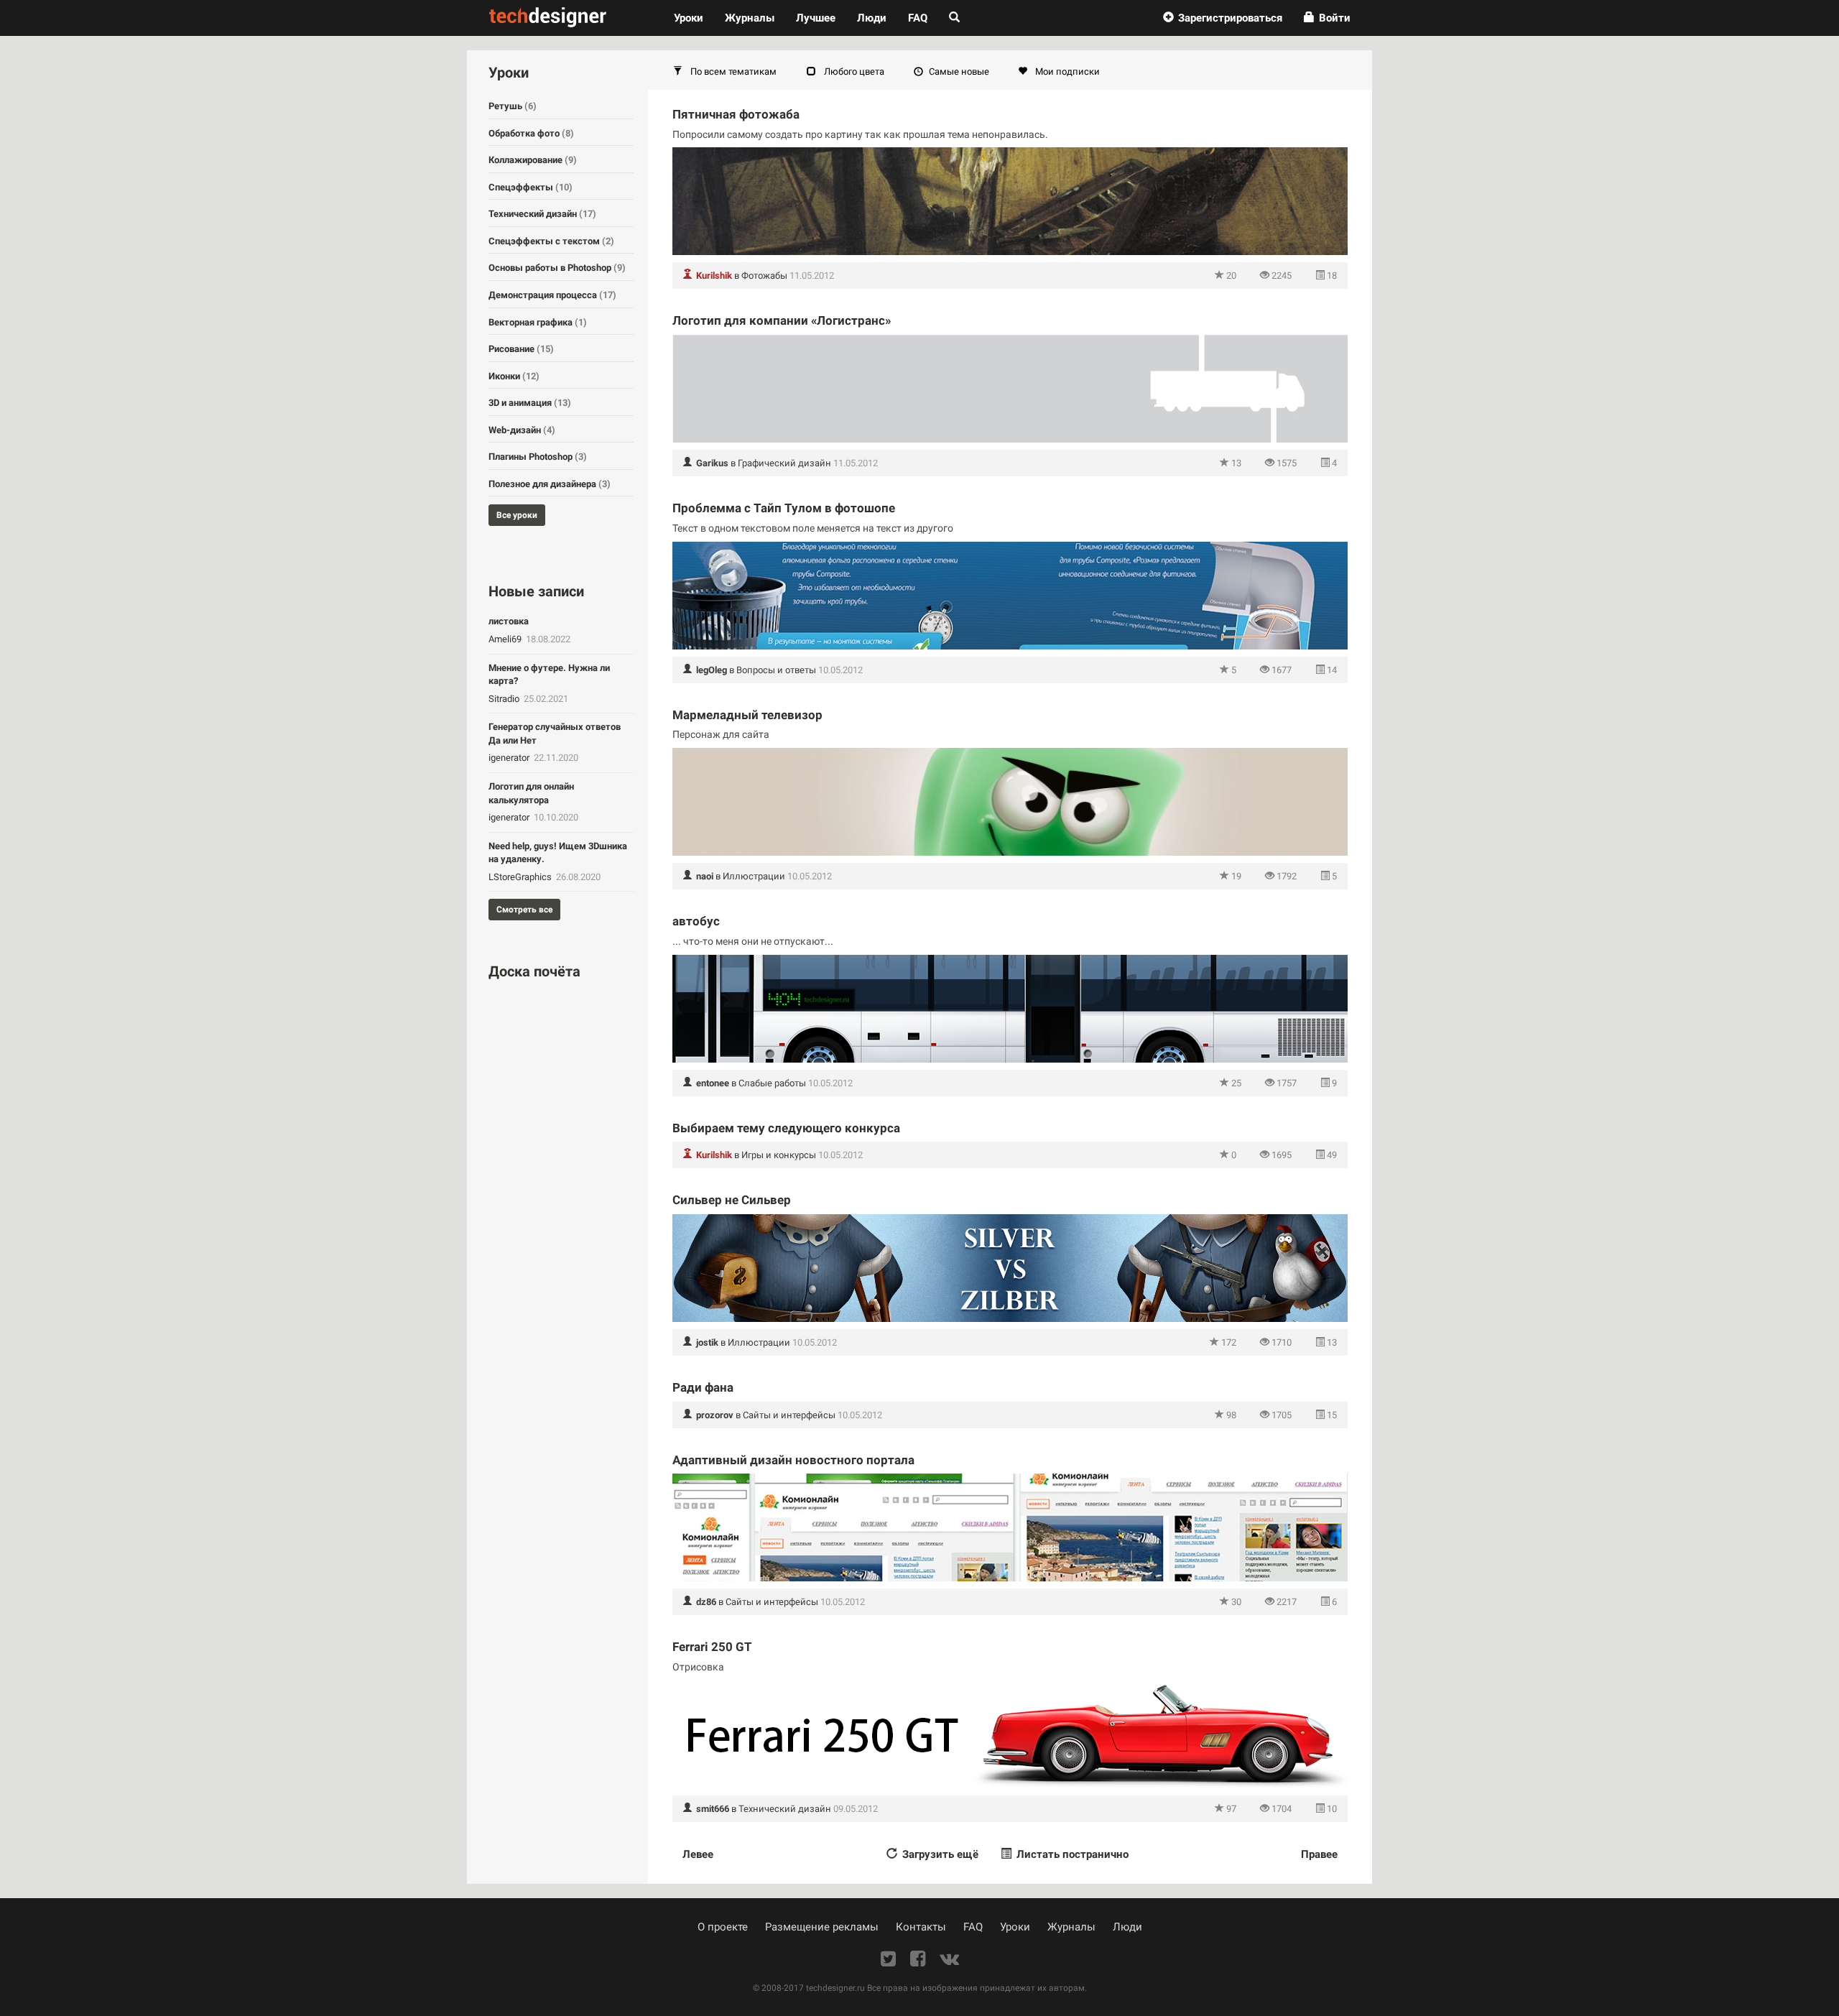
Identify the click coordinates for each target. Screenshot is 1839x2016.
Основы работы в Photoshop (557, 268)
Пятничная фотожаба (736, 114)
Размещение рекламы (822, 1927)
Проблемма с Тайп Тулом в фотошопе (784, 508)
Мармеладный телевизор (747, 715)
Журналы (1071, 1927)
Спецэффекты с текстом (551, 241)
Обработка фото (531, 133)
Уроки (694, 18)
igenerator (510, 758)
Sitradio (505, 699)
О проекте (723, 1927)
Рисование (521, 349)
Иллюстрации (754, 876)
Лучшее (816, 18)
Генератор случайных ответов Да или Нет (555, 734)
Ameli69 (506, 639)
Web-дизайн (522, 430)
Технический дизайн (785, 1809)
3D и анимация (530, 403)
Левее (698, 1854)
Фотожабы (764, 276)
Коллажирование (533, 160)
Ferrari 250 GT (712, 1647)
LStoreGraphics (521, 877)
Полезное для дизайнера (550, 484)
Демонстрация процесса (552, 295)
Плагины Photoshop (538, 457)
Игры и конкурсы (779, 1155)
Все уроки (517, 515)
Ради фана (703, 1387)
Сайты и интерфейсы (789, 1415)
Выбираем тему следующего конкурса (786, 1128)
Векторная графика (538, 322)
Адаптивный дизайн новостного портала (793, 1460)
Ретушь (513, 106)
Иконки (514, 376)
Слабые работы (772, 1083)
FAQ (918, 18)
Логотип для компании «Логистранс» (782, 320)
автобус (696, 921)
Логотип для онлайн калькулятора (531, 793)
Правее (1319, 1854)
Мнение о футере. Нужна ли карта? (549, 675)
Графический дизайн (784, 463)
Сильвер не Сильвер (732, 1200)
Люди (872, 18)
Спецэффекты (531, 187)
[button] (1223, 18)
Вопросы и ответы (776, 670)
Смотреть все (524, 910)
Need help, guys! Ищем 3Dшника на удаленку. (558, 853)
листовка (509, 621)
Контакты (921, 1927)
